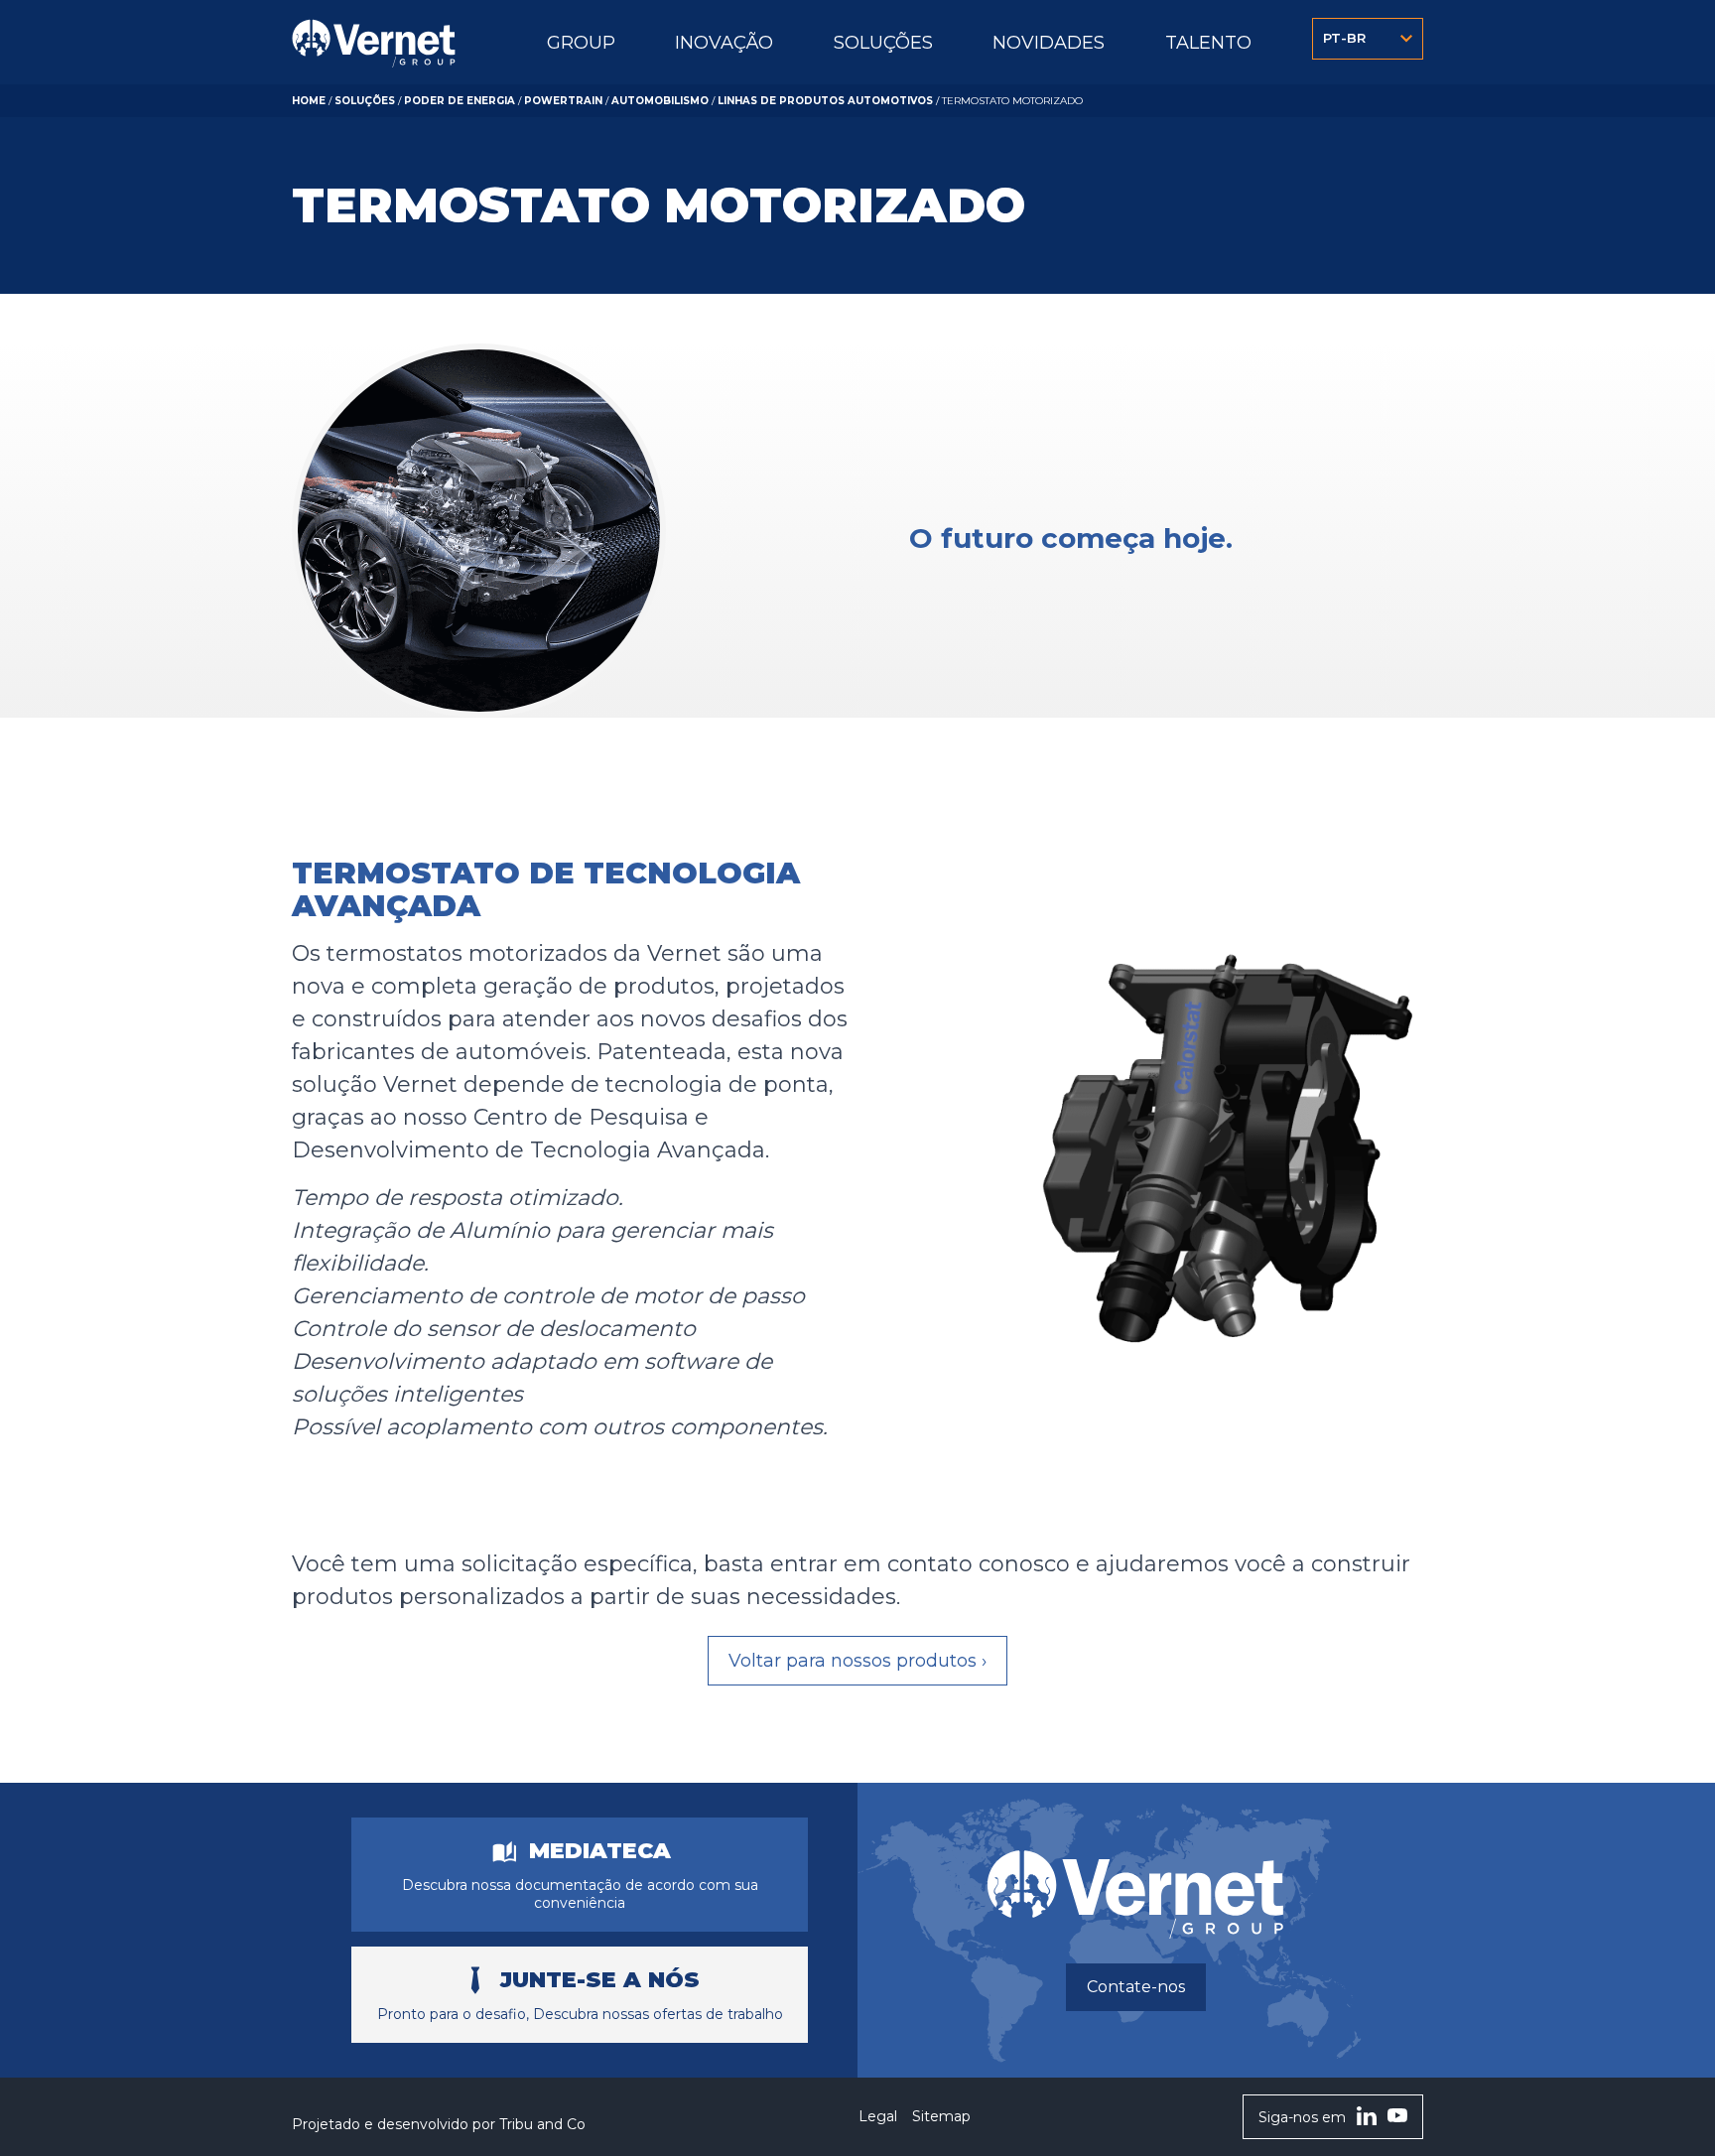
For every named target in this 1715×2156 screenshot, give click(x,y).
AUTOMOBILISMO (660, 101)
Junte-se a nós (600, 1980)
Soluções (365, 101)
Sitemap (941, 2116)
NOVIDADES (1049, 43)
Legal (878, 2116)
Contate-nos (1136, 1987)
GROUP (581, 43)
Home (309, 101)
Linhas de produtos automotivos (825, 101)
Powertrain (563, 101)
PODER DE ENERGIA (460, 101)
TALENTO (1208, 43)
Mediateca (600, 1851)
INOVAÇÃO (724, 43)
